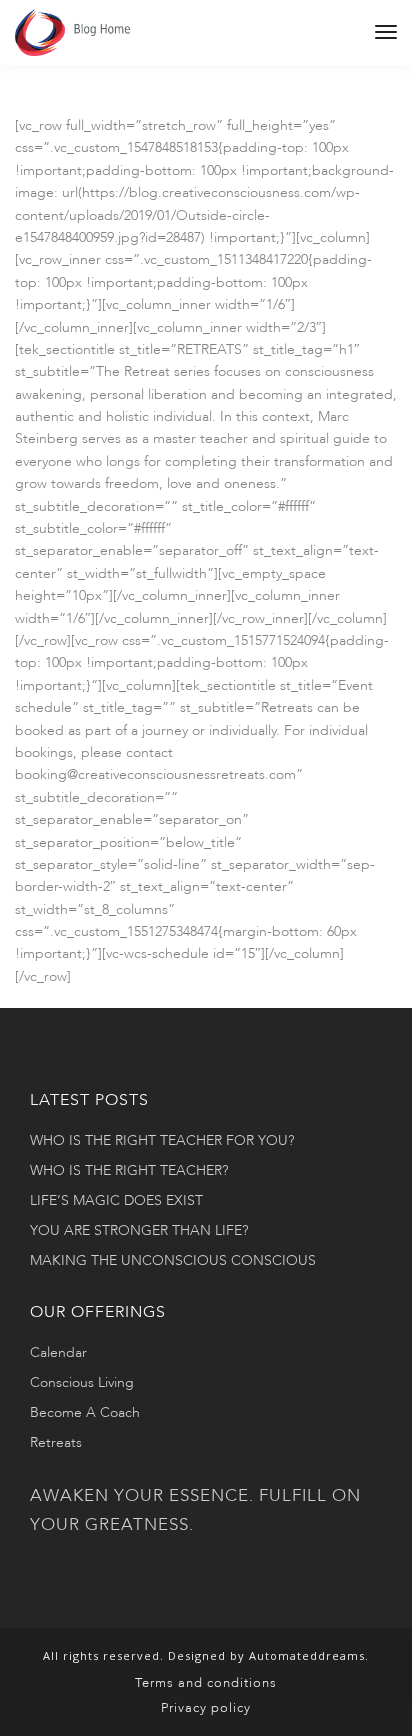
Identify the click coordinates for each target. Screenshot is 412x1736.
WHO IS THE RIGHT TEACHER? (129, 1170)
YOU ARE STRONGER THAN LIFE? (139, 1230)
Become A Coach (85, 1412)
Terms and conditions (206, 1683)
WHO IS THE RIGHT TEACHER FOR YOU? (162, 1140)
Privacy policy (206, 1708)
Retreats (56, 1442)
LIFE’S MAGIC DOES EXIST (116, 1200)
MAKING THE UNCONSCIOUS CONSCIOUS (173, 1260)
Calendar (58, 1352)
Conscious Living (82, 1382)
